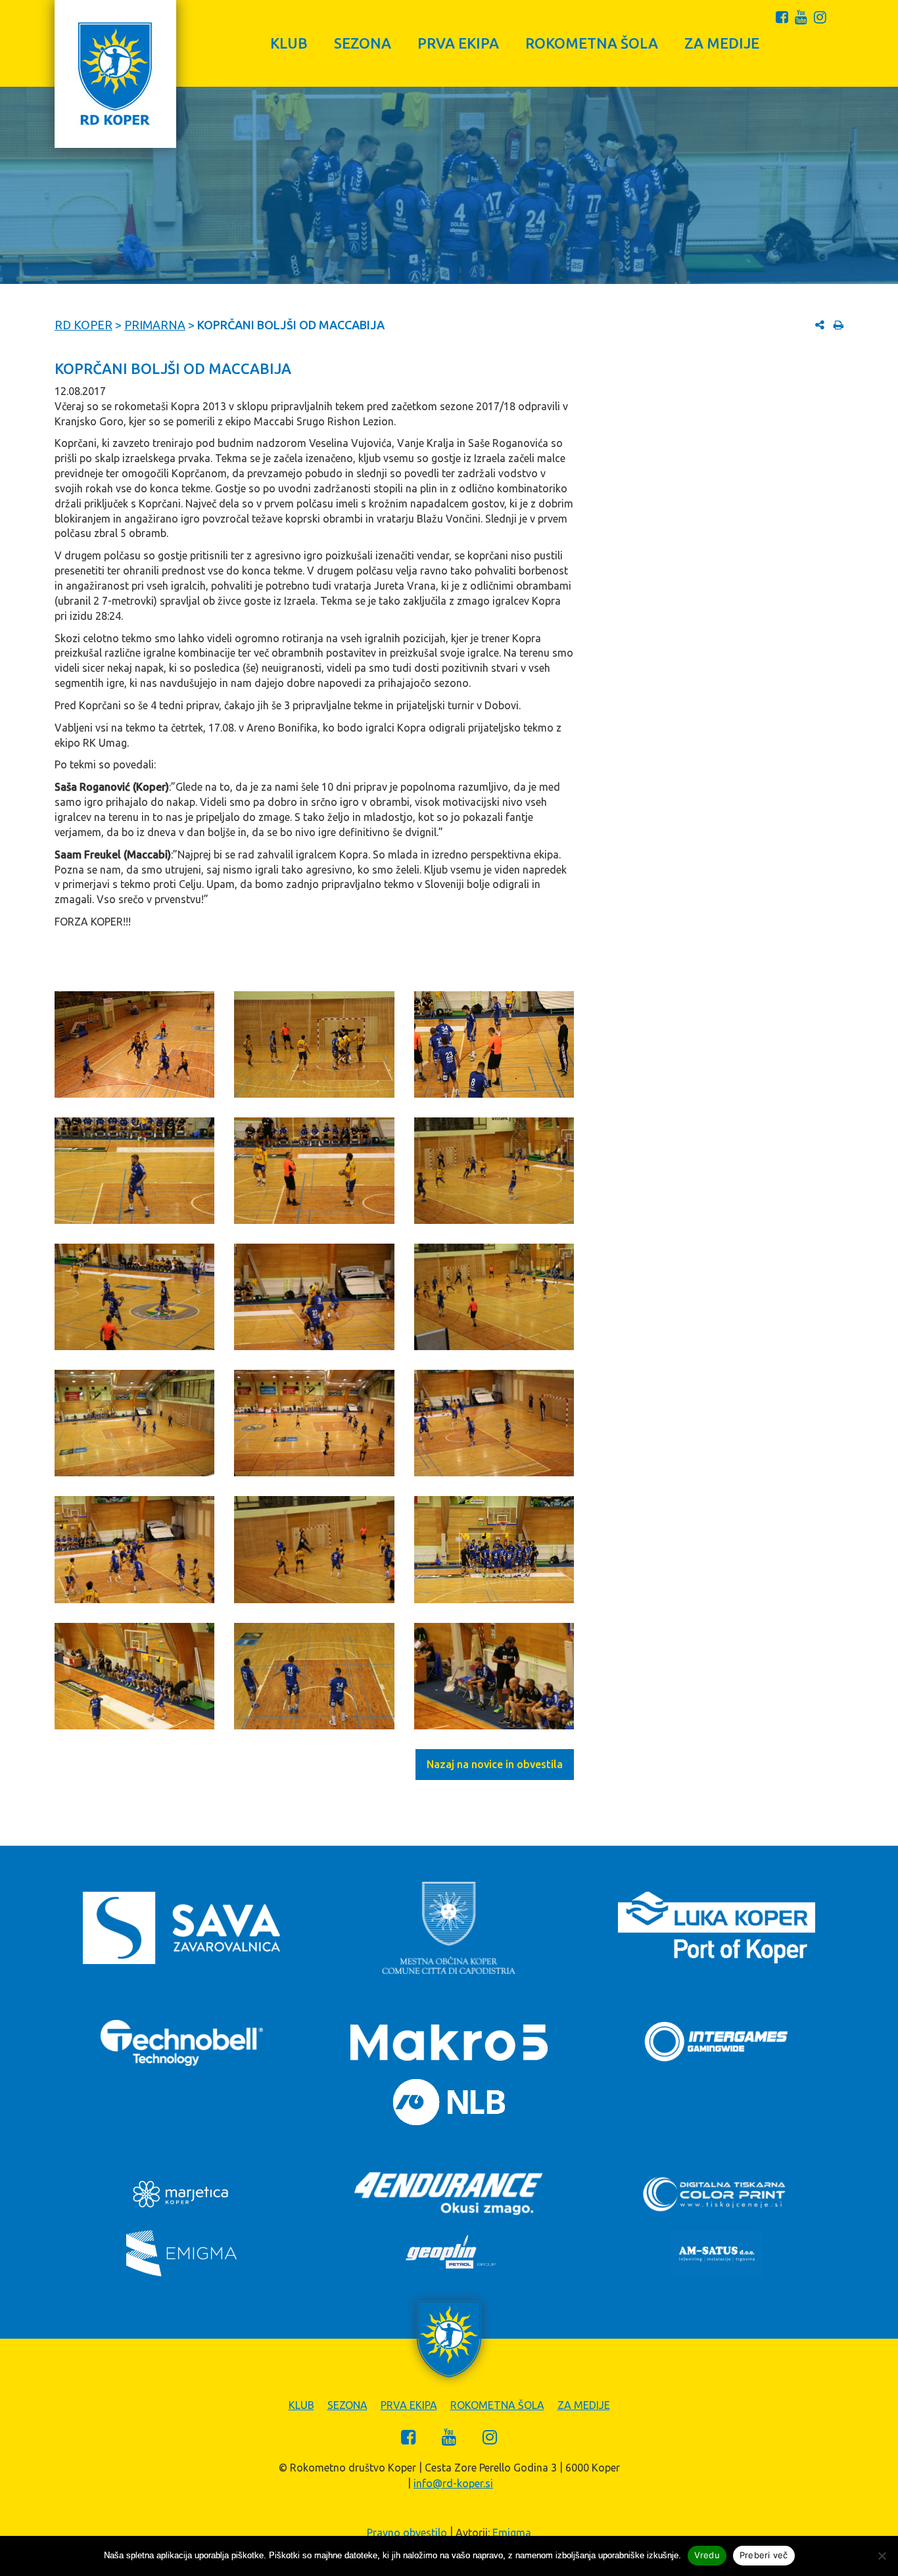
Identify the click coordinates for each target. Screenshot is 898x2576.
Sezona (363, 43)
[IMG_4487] (494, 1549)
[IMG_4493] (494, 1044)
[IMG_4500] (494, 1297)
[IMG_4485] (134, 1549)
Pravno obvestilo (407, 2533)
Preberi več (764, 2555)
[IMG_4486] (314, 1549)
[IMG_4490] (494, 1676)
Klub (289, 43)
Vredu (707, 2555)
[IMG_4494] (134, 1171)
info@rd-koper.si (453, 2483)
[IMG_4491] (134, 1044)
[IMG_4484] (494, 1423)
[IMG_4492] (314, 1044)
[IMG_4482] (314, 1423)
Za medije (722, 43)
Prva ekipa (458, 43)
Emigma (512, 2533)
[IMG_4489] (314, 1676)
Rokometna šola (592, 43)
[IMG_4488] (134, 1676)
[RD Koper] (115, 74)
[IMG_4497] (134, 1297)
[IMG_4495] (314, 1171)
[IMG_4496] (494, 1171)
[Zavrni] (882, 2556)
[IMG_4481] (134, 1423)
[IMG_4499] (314, 1297)
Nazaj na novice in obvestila (495, 1764)
